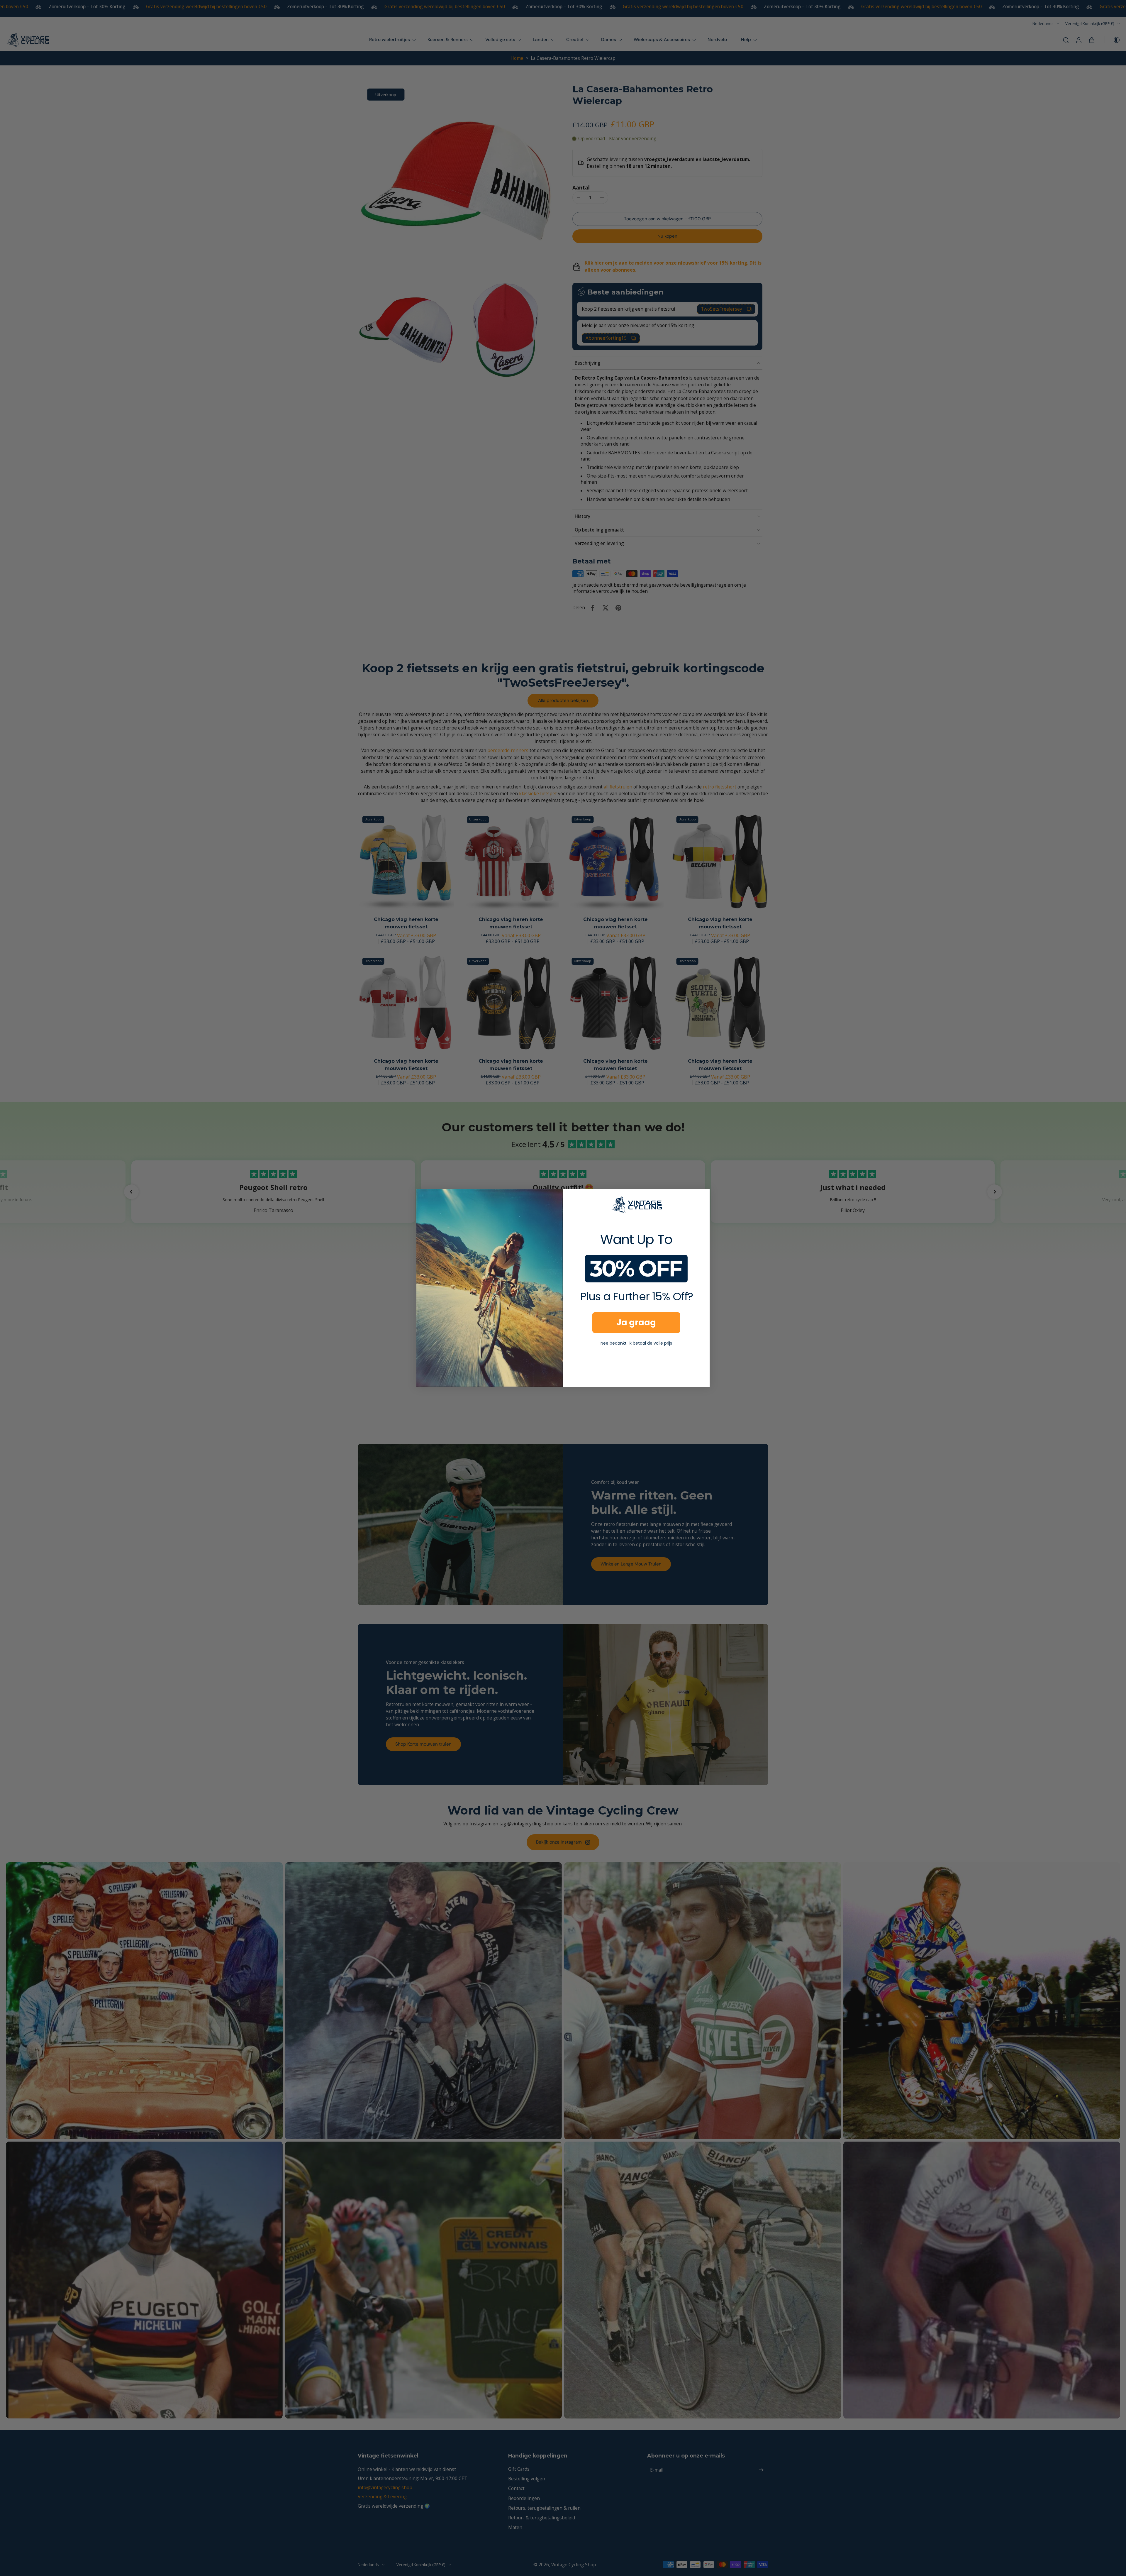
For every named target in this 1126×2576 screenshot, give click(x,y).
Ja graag (636, 1322)
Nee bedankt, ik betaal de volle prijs (636, 1343)
